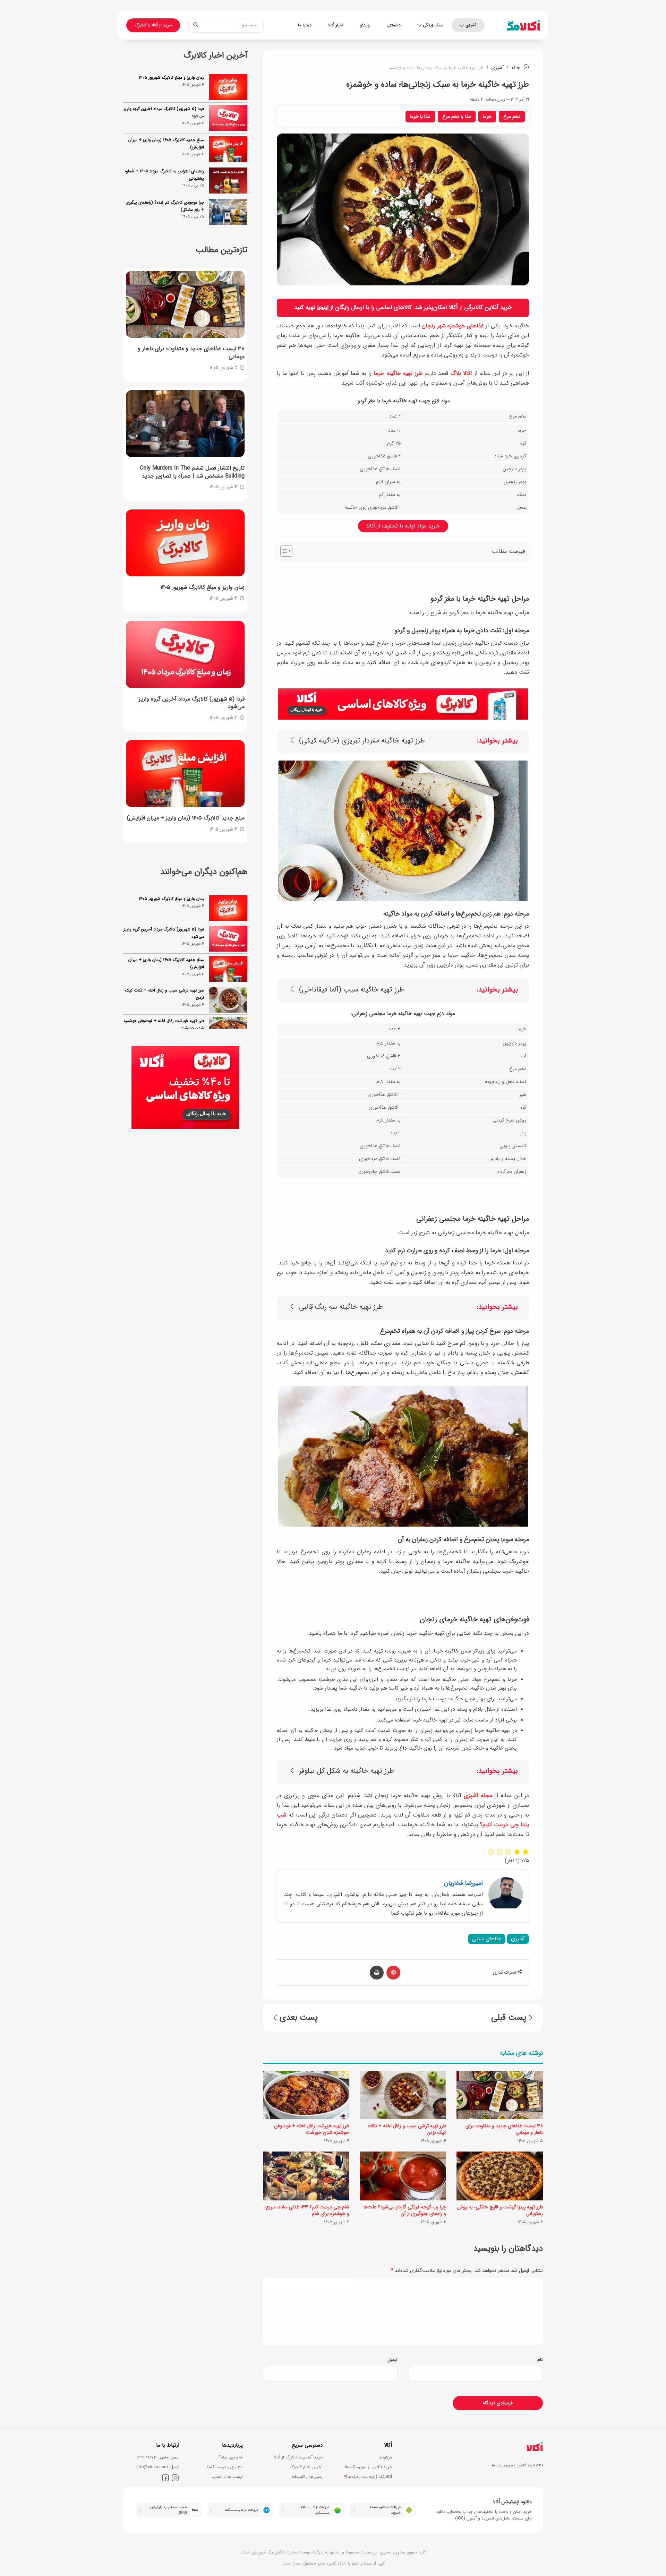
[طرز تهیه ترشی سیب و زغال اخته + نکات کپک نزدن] (403, 2095)
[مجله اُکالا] (523, 25)
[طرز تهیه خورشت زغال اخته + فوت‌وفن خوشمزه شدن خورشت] (306, 2095)
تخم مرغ (512, 117)
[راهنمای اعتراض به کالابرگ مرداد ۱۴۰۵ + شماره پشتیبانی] (228, 181)
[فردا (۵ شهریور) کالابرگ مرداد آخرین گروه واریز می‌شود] (228, 118)
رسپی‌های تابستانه (307, 2477)
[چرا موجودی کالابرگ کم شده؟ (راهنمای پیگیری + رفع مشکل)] (228, 212)
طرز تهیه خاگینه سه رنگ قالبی (341, 1307)
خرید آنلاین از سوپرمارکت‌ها (368, 2467)
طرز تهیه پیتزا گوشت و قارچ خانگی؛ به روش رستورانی (500, 2210)
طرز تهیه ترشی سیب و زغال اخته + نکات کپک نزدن (407, 2129)
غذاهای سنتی (487, 1939)
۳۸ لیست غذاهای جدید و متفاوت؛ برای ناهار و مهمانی (504, 2129)
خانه (516, 68)
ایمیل (392, 2360)
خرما (487, 117)
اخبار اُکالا (336, 25)
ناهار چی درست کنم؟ (225, 2467)
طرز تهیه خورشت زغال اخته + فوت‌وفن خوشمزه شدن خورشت (312, 2129)
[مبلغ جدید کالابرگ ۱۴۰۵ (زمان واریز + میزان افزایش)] (228, 149)
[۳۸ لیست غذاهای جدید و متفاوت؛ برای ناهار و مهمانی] (500, 2095)
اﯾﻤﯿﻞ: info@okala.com (158, 2467)
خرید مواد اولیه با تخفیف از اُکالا (403, 526)
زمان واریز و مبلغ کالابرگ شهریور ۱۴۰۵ (171, 78)
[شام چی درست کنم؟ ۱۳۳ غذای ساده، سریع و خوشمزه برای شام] (306, 2176)
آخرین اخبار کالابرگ (306, 2467)
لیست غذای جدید (227, 2477)
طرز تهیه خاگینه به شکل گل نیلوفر (347, 1771)
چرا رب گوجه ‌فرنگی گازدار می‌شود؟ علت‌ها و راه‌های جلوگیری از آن (405, 2210)
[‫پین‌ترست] (393, 1973)
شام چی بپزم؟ (231, 2457)
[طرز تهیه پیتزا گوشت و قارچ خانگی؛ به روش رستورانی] (500, 2176)
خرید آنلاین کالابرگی (488, 307)
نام (540, 2360)
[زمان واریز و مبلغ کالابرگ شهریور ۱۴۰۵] (228, 87)
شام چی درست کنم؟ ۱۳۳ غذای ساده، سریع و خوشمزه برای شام (308, 2210)
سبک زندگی (433, 25)
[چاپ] (377, 1973)
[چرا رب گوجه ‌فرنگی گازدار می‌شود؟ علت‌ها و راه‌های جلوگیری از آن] (403, 2176)
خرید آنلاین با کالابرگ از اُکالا (298, 2457)
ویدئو (365, 25)
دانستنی (394, 25)
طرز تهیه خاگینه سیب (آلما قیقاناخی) (352, 990)
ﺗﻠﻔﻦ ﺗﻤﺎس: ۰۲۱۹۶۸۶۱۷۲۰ (158, 2457)
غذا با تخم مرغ (457, 117)
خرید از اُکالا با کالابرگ (153, 25)
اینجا (323, 307)
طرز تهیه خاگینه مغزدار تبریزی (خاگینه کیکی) (362, 741)
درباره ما (305, 25)
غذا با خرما (420, 117)
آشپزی (471, 25)
